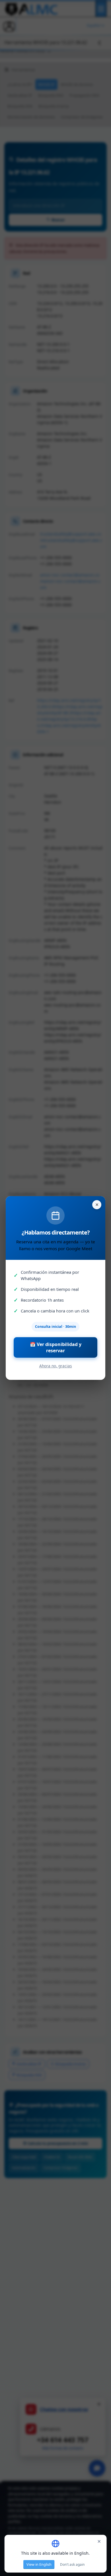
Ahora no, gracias (56, 1366)
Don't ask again (72, 2564)
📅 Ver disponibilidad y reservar (56, 1347)
